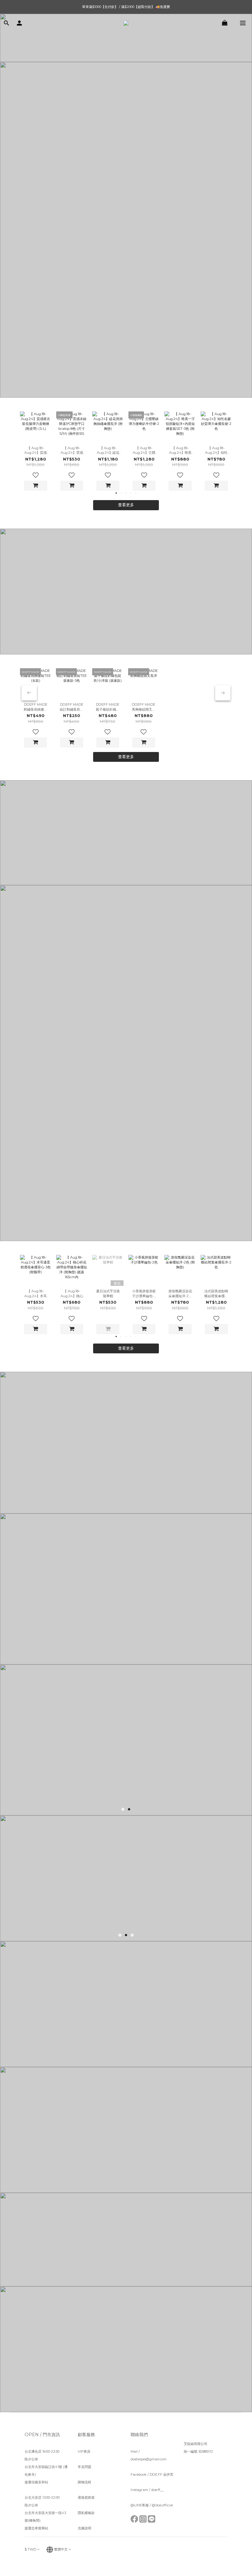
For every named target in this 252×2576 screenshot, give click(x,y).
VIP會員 (84, 2451)
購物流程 (85, 2482)
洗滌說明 (85, 2528)
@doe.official (162, 2505)
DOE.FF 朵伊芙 (161, 2474)
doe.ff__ (157, 2490)
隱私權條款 (86, 2513)
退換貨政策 (86, 2497)
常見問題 (85, 2467)
